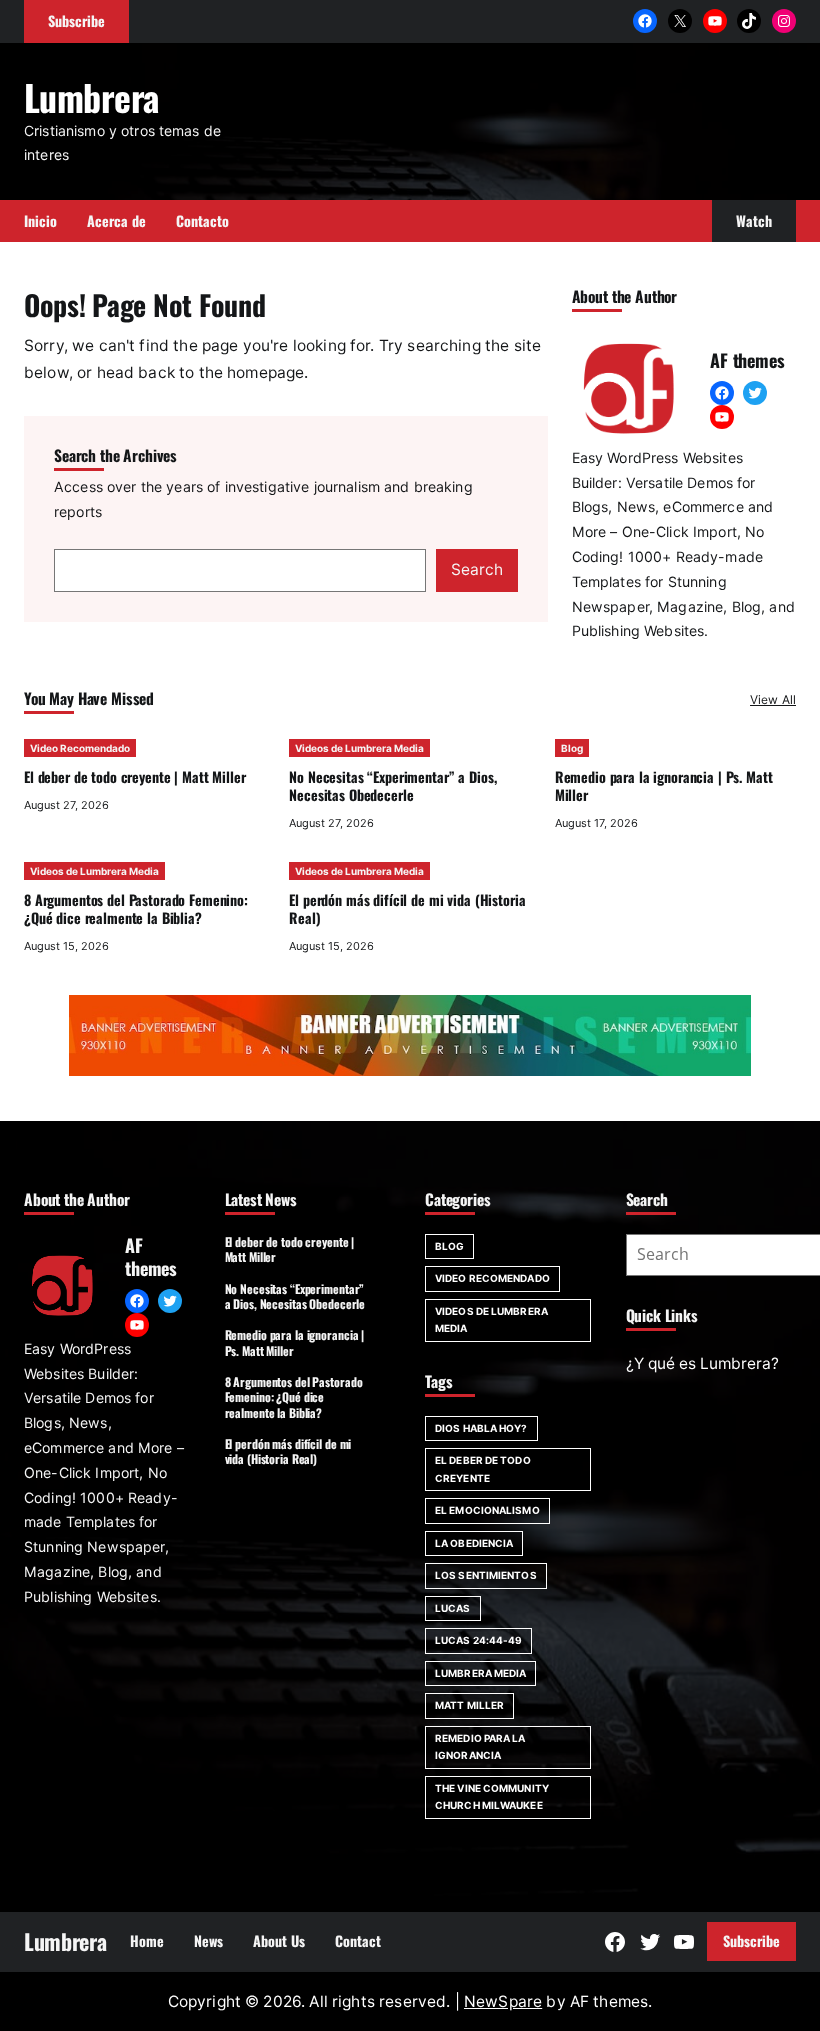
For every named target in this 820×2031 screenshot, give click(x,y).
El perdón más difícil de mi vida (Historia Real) (407, 908)
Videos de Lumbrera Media (359, 748)
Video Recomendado (80, 748)
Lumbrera (91, 96)
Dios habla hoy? (481, 1428)
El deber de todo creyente (483, 1469)
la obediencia (474, 1543)
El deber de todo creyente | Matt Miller (134, 776)
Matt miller (469, 1705)
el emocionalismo (487, 1510)
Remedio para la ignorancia (480, 1747)
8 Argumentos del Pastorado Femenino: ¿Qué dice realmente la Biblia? (136, 908)
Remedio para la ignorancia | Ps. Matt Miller (664, 785)
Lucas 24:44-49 (478, 1640)
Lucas (453, 1608)
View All (773, 699)
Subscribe (751, 1940)
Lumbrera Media (480, 1673)
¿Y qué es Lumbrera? (702, 1363)
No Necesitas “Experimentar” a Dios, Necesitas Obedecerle (392, 785)
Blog (572, 748)
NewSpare (503, 2001)
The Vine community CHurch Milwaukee (492, 1797)
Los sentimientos (486, 1575)
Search (477, 569)
